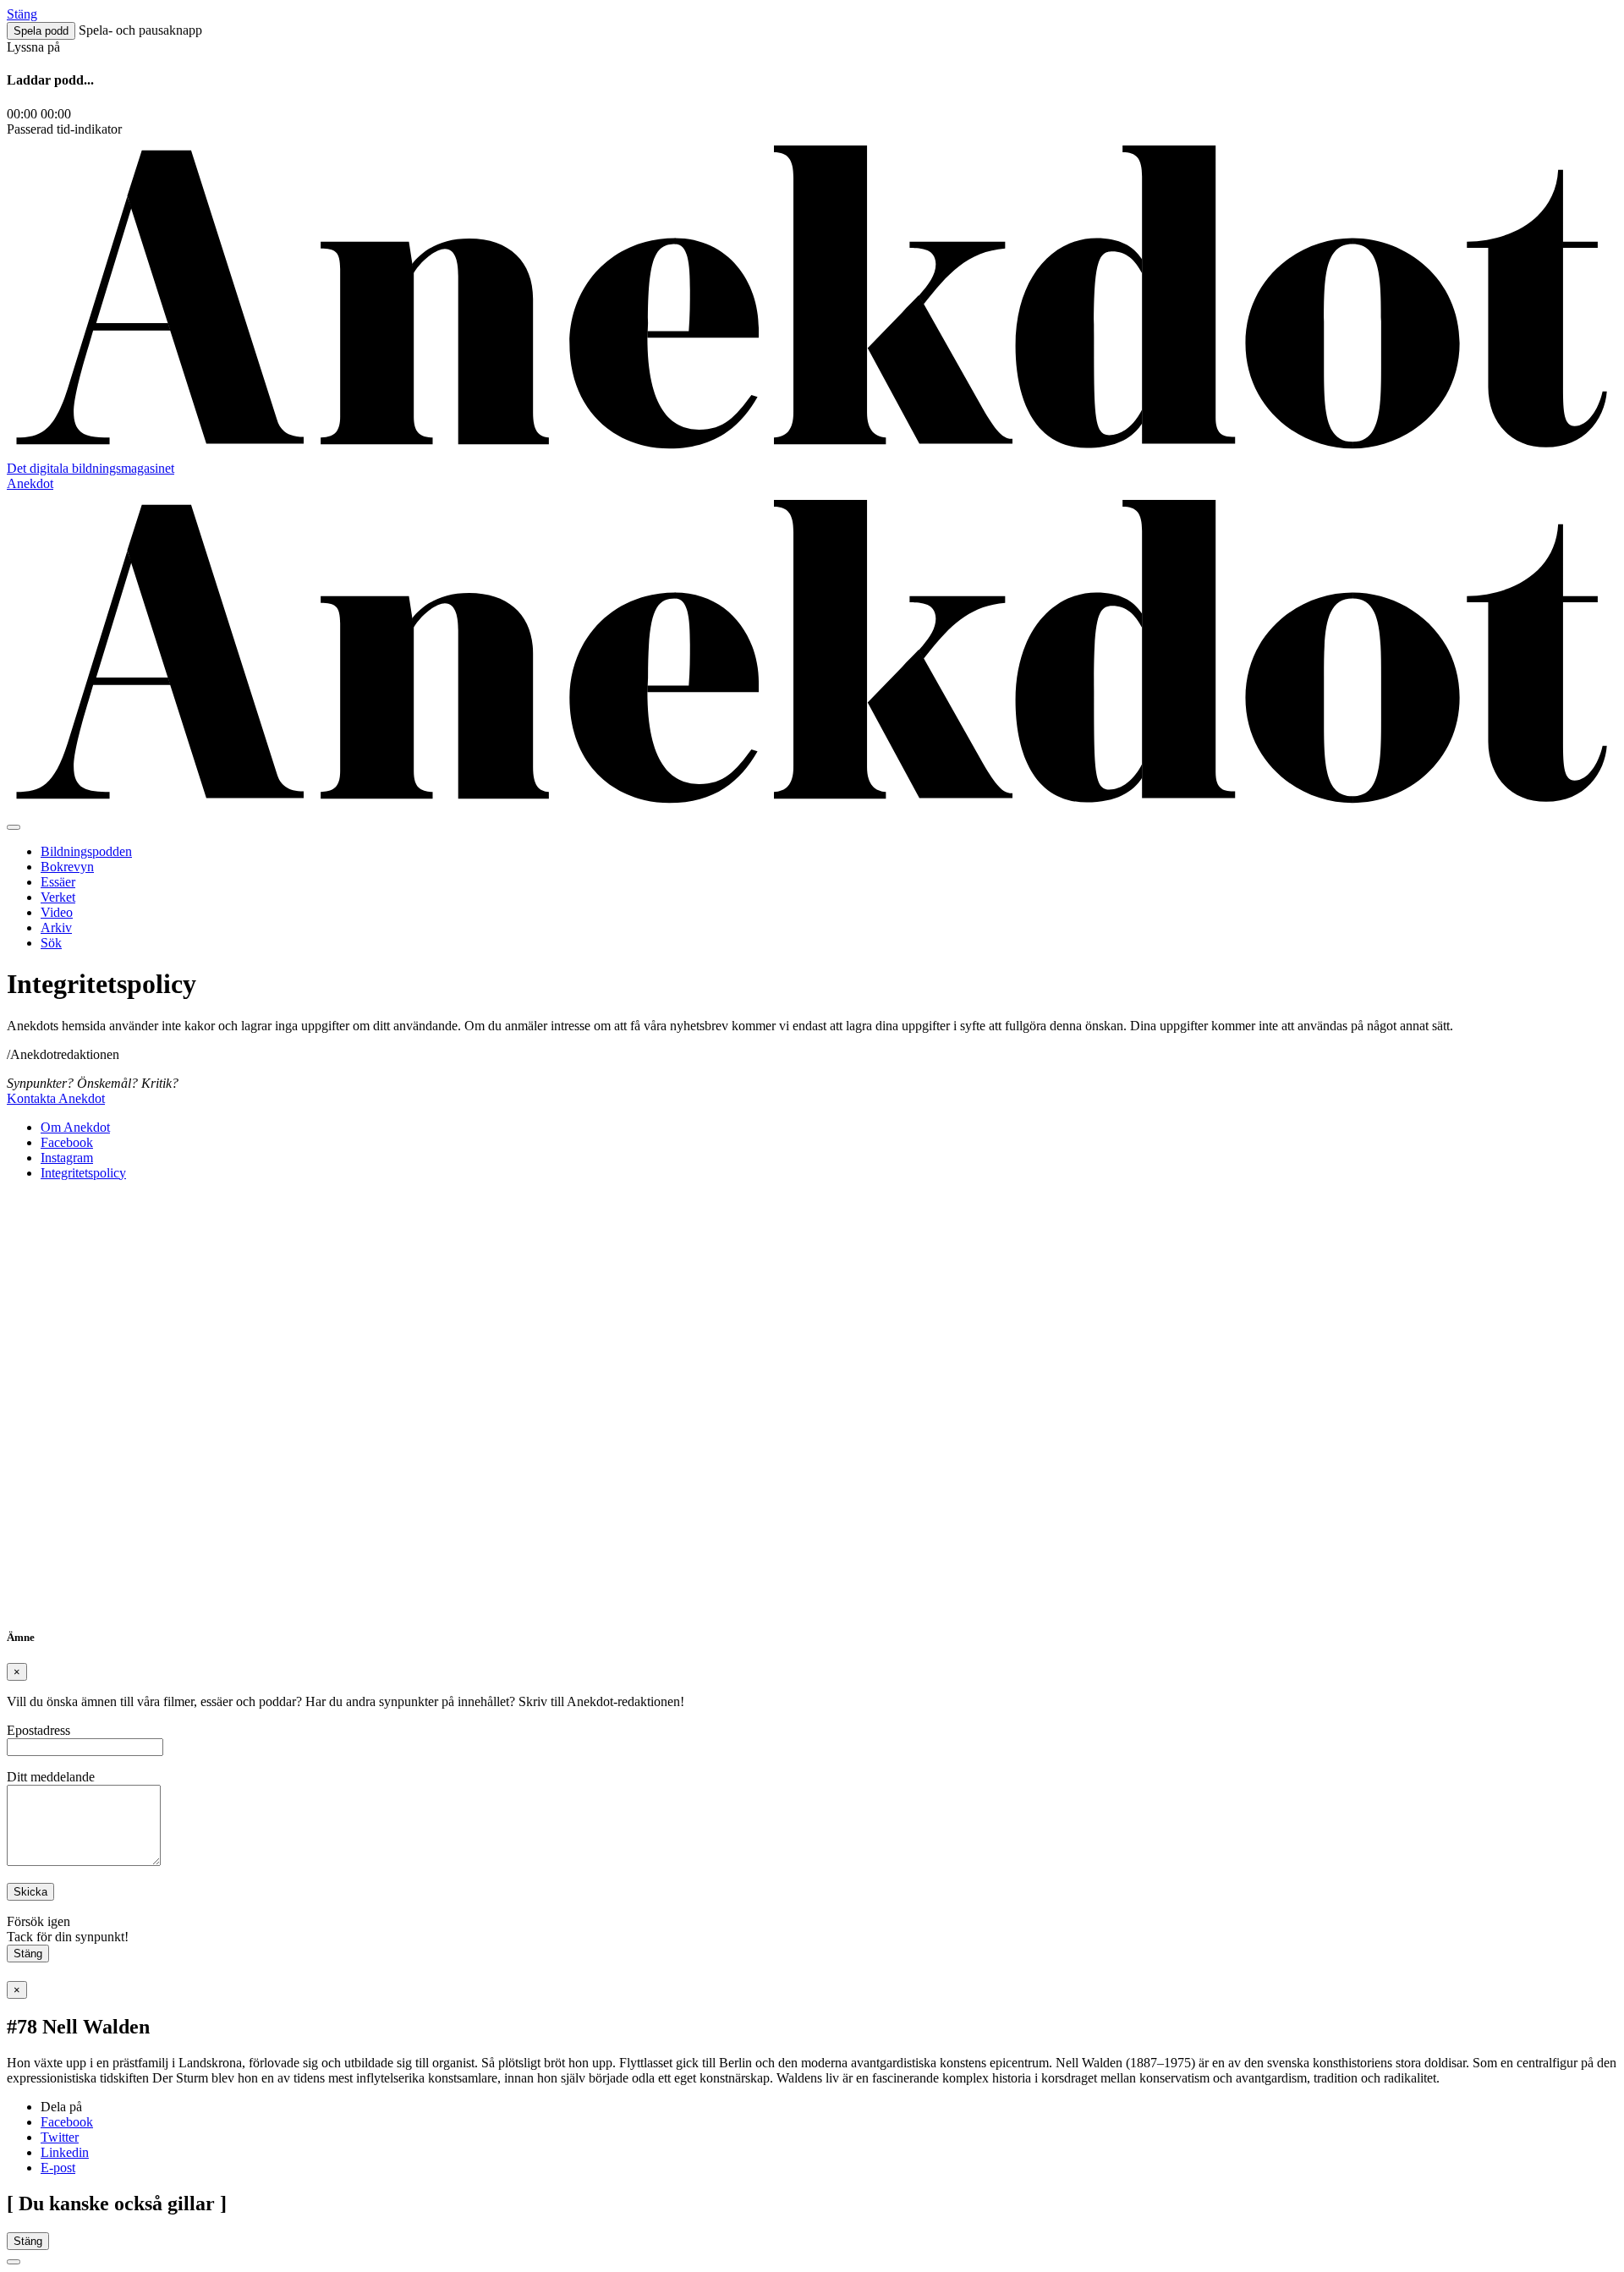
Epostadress (38, 1730)
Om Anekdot (75, 1127)
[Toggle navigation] (14, 827)
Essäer (58, 882)
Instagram (67, 1158)
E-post (58, 2168)
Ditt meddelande (51, 1777)
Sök (51, 943)
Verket (58, 897)
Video (57, 912)
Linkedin (65, 2152)
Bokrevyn (67, 867)
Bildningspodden (86, 851)
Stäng (28, 1954)
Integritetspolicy (83, 1173)
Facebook (67, 1142)
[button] (41, 31)
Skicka (30, 1892)
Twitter (60, 2137)
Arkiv (56, 927)
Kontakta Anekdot (56, 1098)
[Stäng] (14, 2262)
